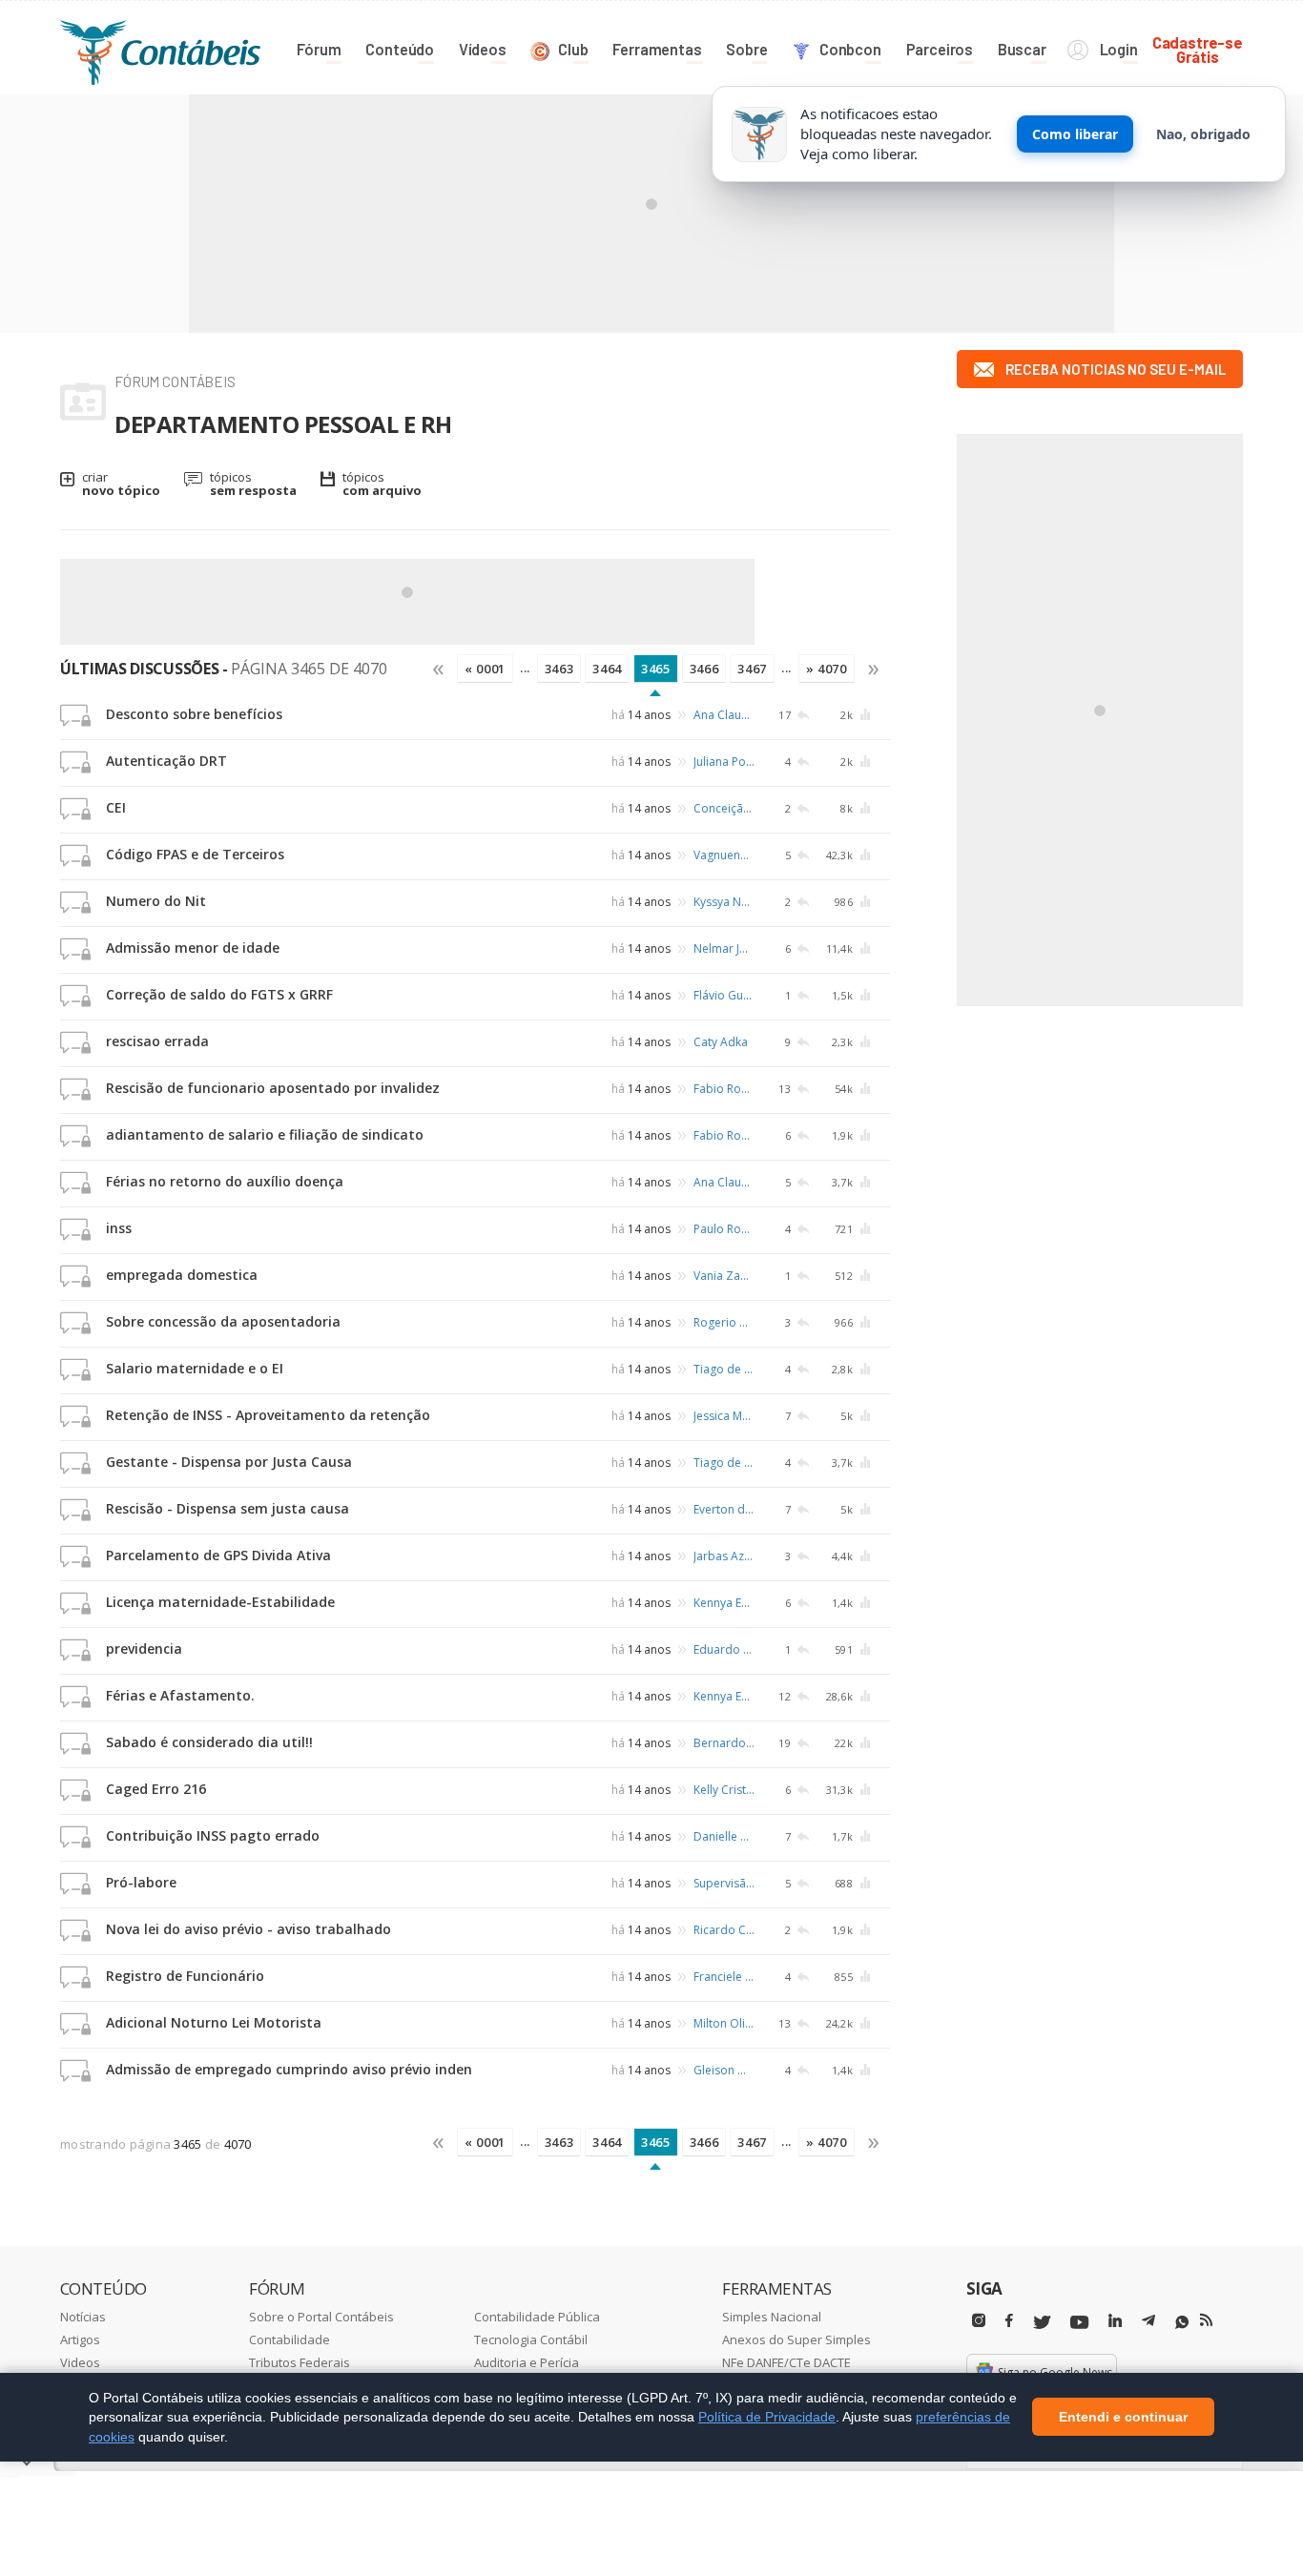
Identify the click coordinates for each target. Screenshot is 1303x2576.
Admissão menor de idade (193, 948)
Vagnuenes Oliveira (724, 855)
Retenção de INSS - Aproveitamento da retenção (268, 1415)
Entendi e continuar (1123, 2418)
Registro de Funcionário (185, 1976)
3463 (559, 669)
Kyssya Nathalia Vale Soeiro (724, 902)
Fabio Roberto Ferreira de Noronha (724, 1089)
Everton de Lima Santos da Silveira (724, 1509)
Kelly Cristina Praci (724, 1790)
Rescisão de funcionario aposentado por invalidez (273, 1088)
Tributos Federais (300, 2362)
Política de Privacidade (767, 2417)
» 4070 (827, 669)
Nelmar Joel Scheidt (724, 948)
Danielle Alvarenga (724, 1836)
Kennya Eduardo (724, 1603)
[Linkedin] (1115, 2321)
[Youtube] (1079, 2323)
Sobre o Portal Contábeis (321, 2317)
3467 (752, 669)
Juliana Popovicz (724, 762)
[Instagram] (979, 2321)
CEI (116, 807)
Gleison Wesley (724, 2070)
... (525, 668)
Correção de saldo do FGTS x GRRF (219, 994)
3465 (656, 669)
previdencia (144, 1649)
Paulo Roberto (724, 1229)
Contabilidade (290, 2339)
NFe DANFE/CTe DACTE (786, 2362)
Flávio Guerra (724, 995)
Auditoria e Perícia (527, 2362)
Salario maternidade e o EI (195, 1368)
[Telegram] (1148, 2323)
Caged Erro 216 (156, 1789)
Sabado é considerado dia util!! (209, 1742)
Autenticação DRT (166, 761)
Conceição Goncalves (724, 808)
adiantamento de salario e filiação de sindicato (265, 1134)
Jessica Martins (724, 1416)
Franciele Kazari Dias (724, 1977)
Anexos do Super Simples (796, 2339)
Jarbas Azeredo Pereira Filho (724, 1556)
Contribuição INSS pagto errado (213, 1835)
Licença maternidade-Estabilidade (220, 1602)
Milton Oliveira (724, 2023)
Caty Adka (721, 1042)
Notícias (83, 2317)
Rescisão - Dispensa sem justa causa (228, 1508)
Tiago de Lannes (724, 1369)
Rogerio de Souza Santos (724, 1322)
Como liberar (1075, 134)
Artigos (80, 2339)
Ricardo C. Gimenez (724, 1930)
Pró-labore (141, 1882)
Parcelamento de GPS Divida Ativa (218, 1555)
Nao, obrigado (1203, 134)
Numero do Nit (156, 901)
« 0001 (485, 669)
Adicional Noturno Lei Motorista (214, 2022)
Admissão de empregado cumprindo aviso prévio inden (289, 2069)
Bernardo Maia (724, 1743)
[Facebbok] (1009, 2321)
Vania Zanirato (724, 1276)
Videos (80, 2362)
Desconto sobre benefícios (194, 714)
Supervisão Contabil (724, 1883)
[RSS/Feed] (1206, 2320)
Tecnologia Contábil (531, 2339)
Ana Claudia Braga (724, 715)
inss (119, 1228)
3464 (607, 669)
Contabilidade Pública (537, 2317)
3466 (704, 669)
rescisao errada (157, 1041)
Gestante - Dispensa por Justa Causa (229, 1462)
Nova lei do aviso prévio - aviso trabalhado (248, 1929)
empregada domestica (182, 1275)
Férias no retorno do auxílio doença (225, 1181)
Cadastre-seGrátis (1198, 49)
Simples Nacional (772, 2317)
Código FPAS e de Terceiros (195, 854)
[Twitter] (1042, 2323)
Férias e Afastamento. (180, 1695)
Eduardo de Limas (724, 1649)
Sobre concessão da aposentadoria (223, 1321)
